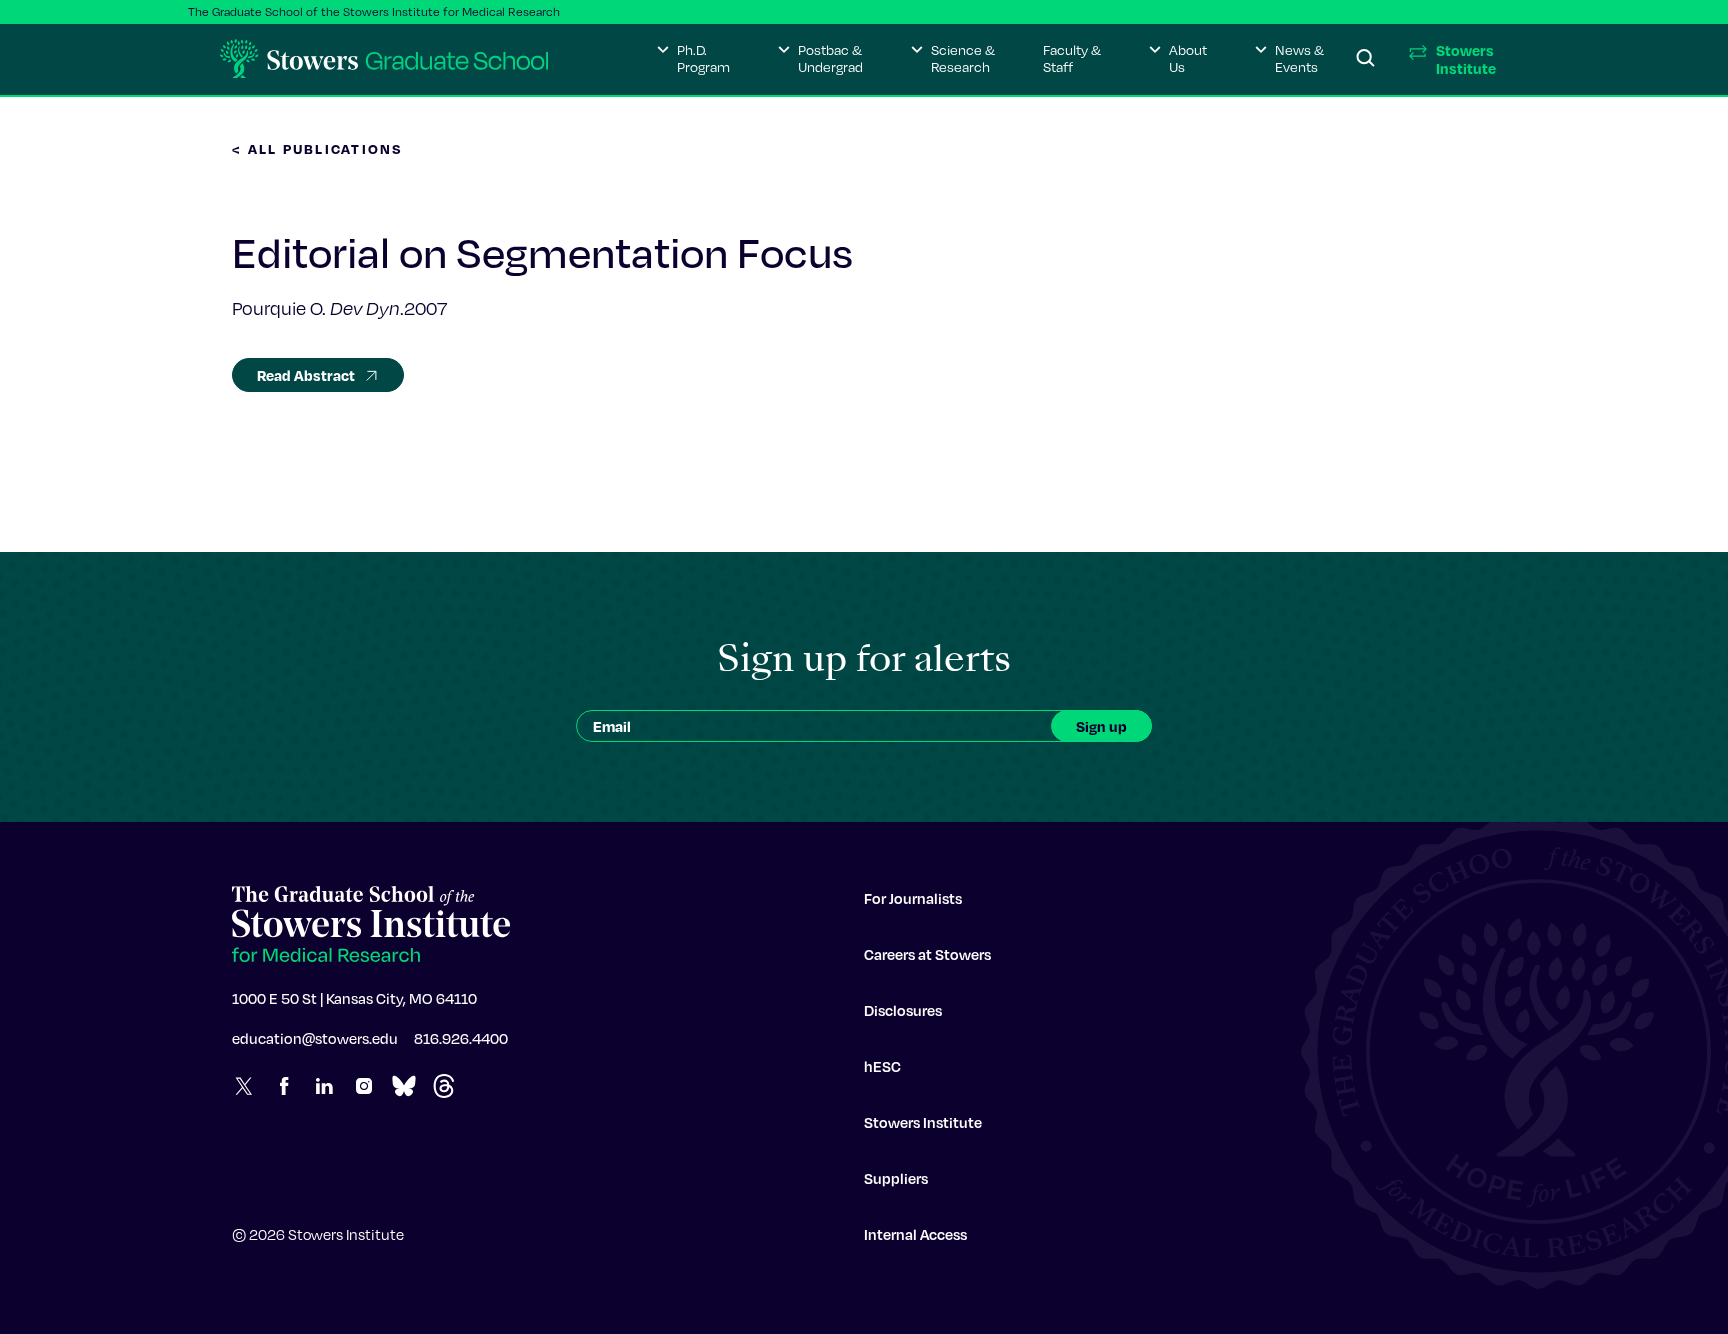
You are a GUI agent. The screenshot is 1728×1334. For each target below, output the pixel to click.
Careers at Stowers (927, 954)
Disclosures (903, 1010)
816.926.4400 (461, 1038)
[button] (693, 59)
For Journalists (913, 898)
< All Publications (318, 148)
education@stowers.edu (315, 1038)
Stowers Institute (923, 1122)
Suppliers (896, 1178)
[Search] (1366, 59)
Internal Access (915, 1234)
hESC (882, 1066)
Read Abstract (306, 375)
